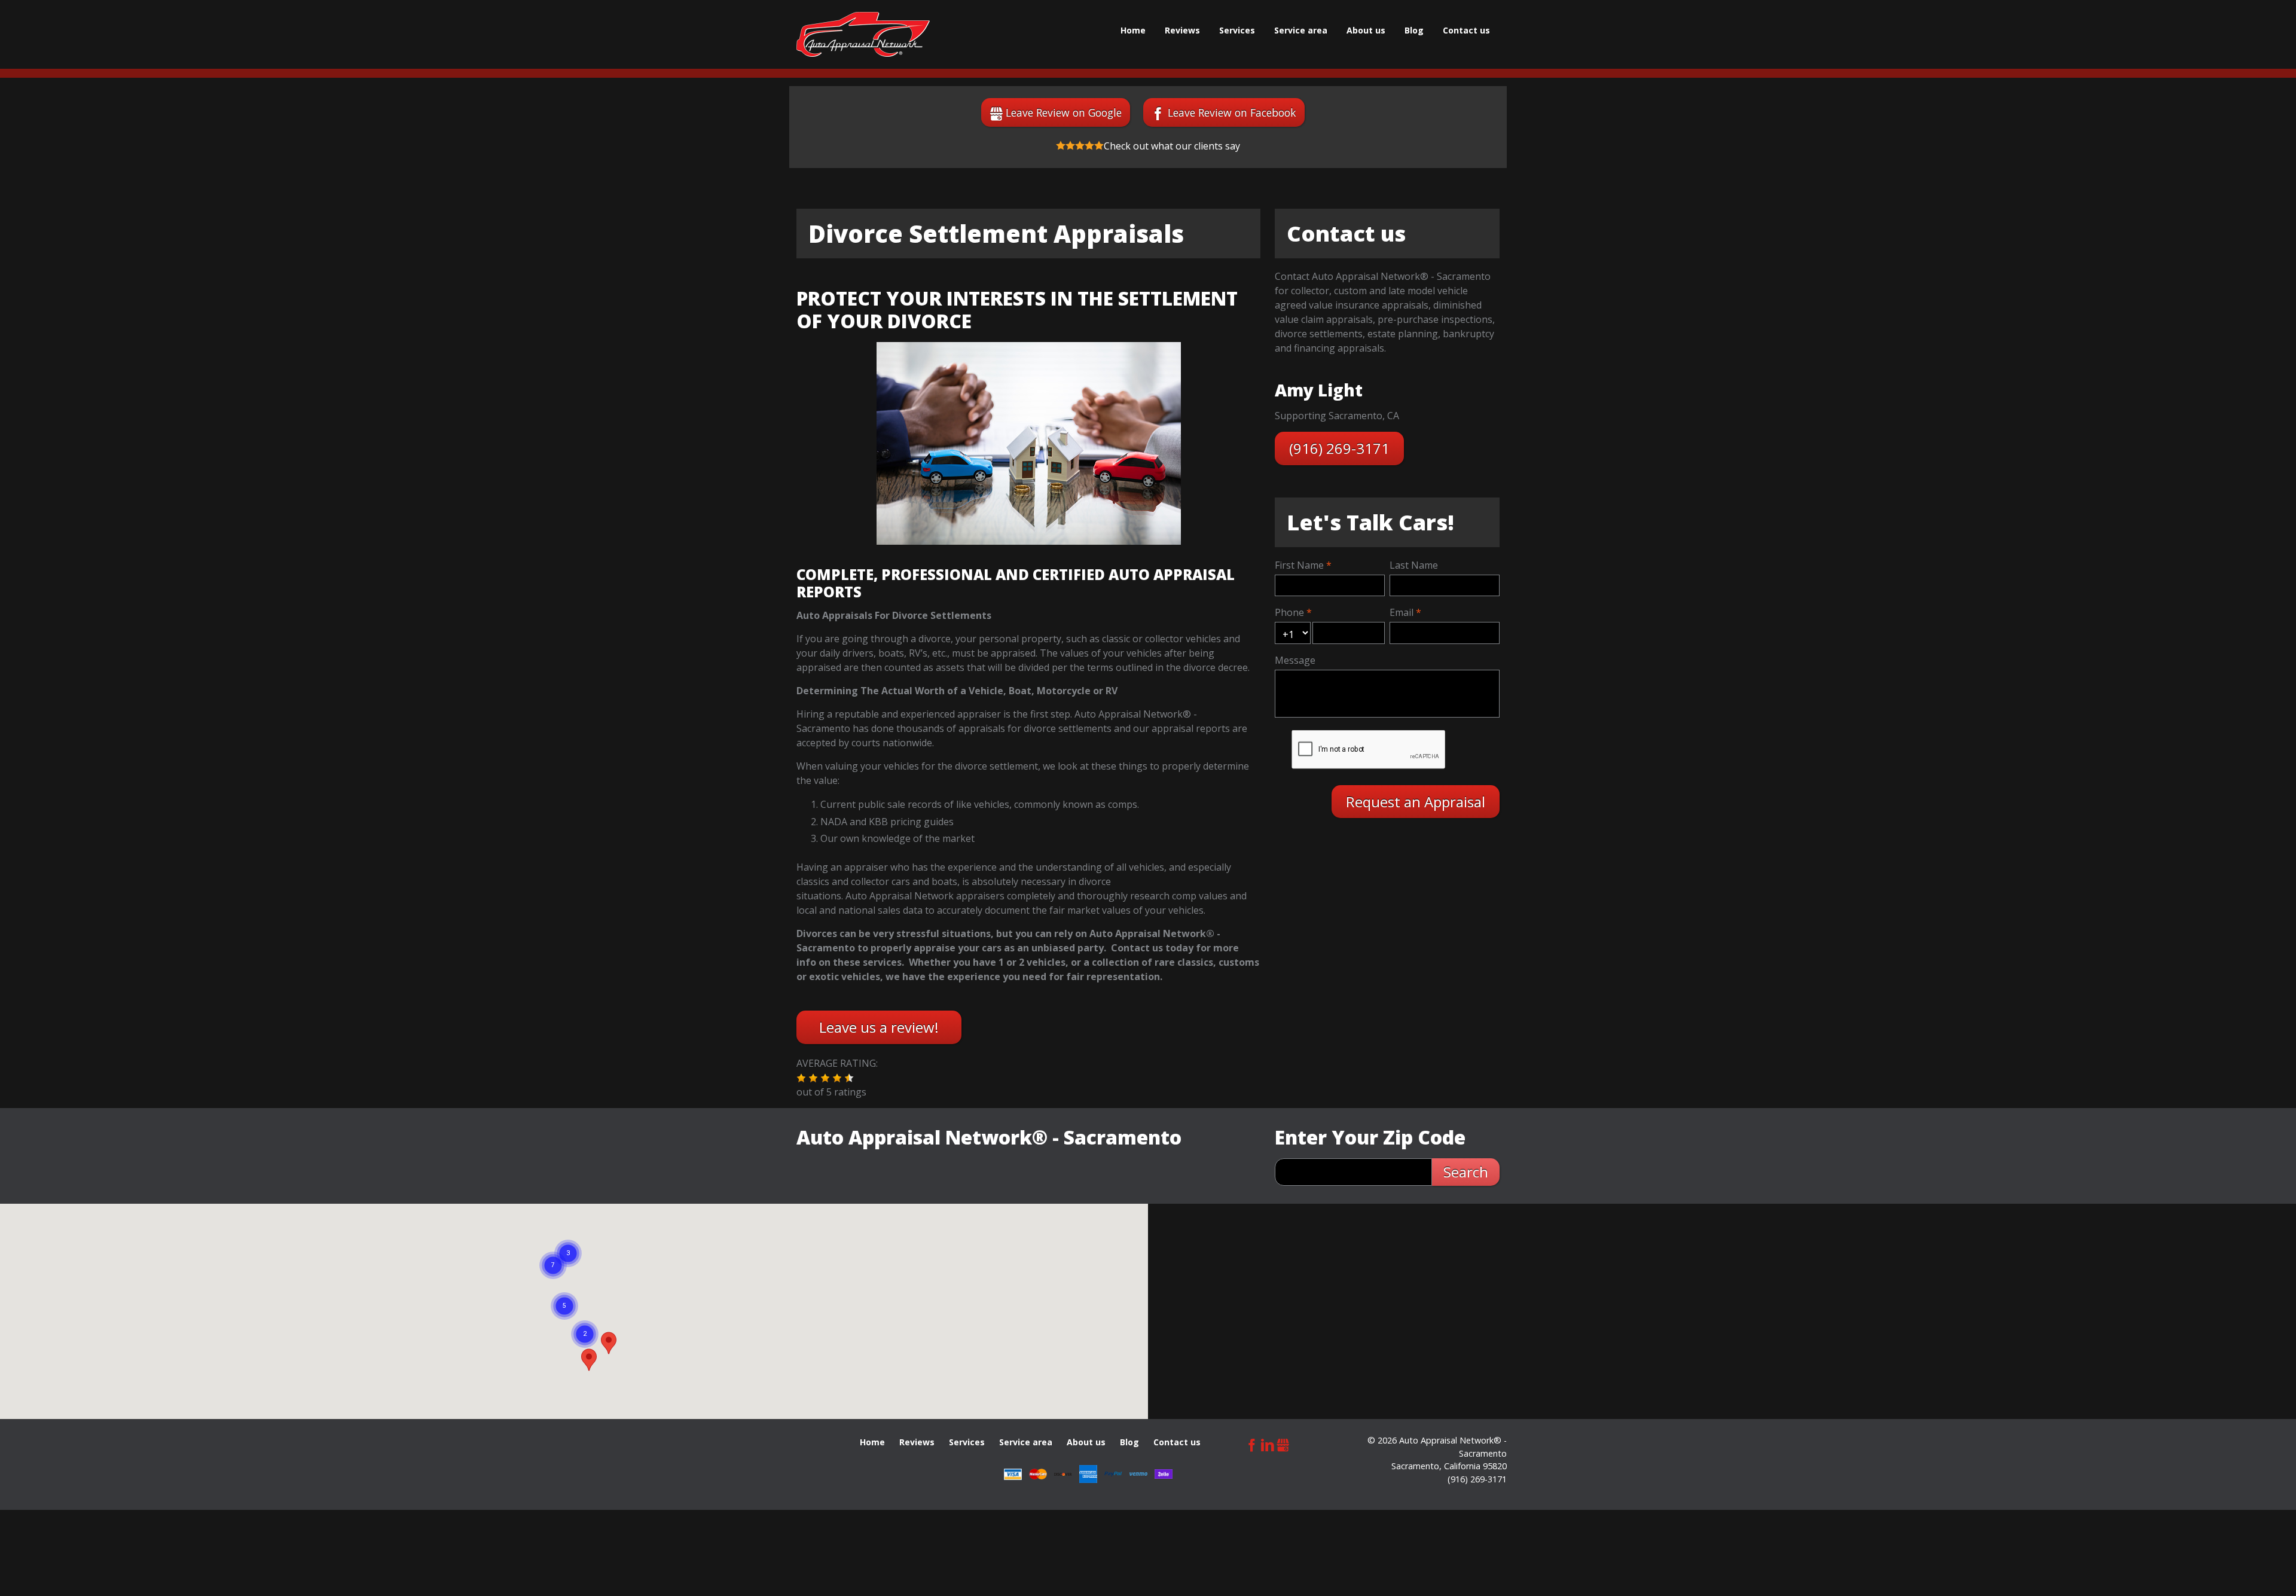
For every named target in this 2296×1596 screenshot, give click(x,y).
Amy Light (1319, 390)
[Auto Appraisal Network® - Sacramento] (863, 34)
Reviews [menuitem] (1182, 30)
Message (1295, 660)
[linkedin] (1268, 1443)
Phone (1289, 612)
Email (1402, 612)
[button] (801, 1078)
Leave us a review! (879, 1027)
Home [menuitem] (1133, 30)
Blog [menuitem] (1414, 30)
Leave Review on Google (1064, 112)
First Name (1299, 565)
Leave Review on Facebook (1232, 112)
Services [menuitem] (1237, 30)
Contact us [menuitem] (1466, 30)
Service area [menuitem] (1301, 30)
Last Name (1414, 565)
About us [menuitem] (1366, 30)
